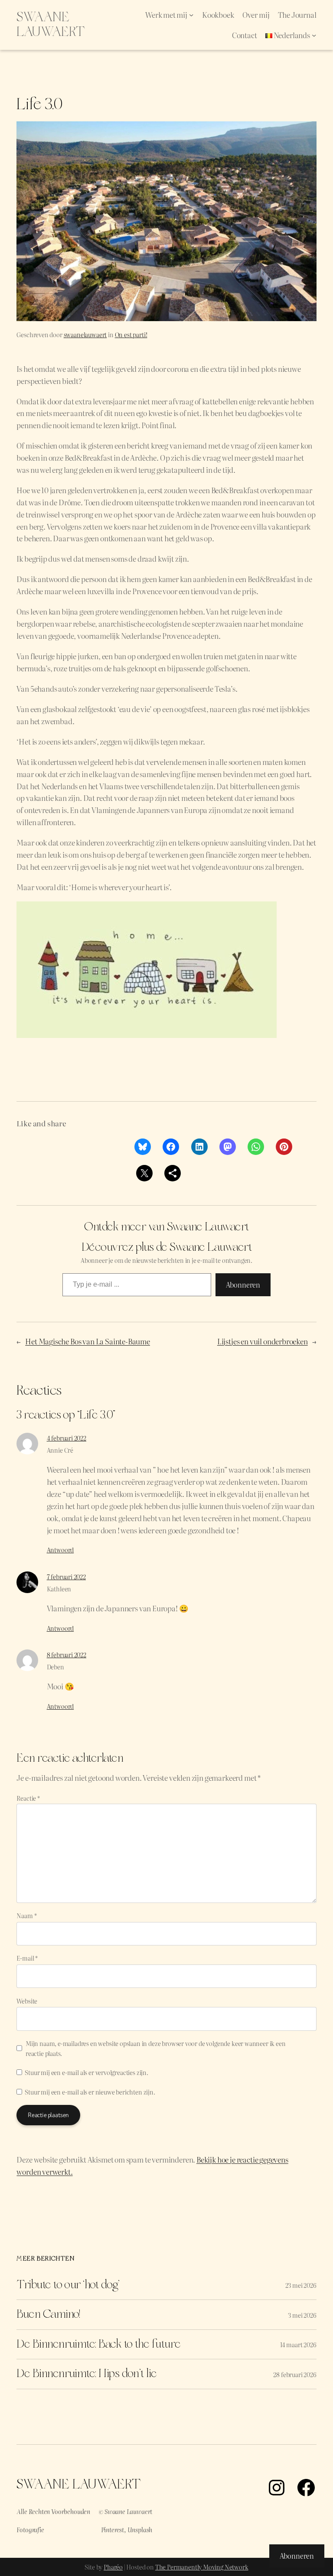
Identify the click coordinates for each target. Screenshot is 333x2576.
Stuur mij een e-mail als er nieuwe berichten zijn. (90, 2092)
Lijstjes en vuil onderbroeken (263, 1341)
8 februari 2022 (67, 1654)
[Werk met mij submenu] (191, 15)
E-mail (27, 1958)
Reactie (28, 1798)
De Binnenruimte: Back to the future (98, 2345)
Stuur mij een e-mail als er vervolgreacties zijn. (86, 2072)
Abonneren (243, 1285)
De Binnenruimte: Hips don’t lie (87, 2374)
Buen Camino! (48, 2315)
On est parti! (131, 334)
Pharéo (113, 2567)
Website (27, 2001)
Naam (26, 1915)
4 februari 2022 (67, 1438)
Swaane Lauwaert (51, 25)
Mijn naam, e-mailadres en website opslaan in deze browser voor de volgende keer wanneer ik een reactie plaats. (156, 2048)
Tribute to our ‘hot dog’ (68, 2285)
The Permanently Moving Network (202, 2567)
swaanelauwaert (85, 334)
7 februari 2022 (66, 1576)
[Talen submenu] (314, 35)
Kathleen (59, 1589)
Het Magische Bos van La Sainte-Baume (88, 1341)
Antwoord (60, 1550)
